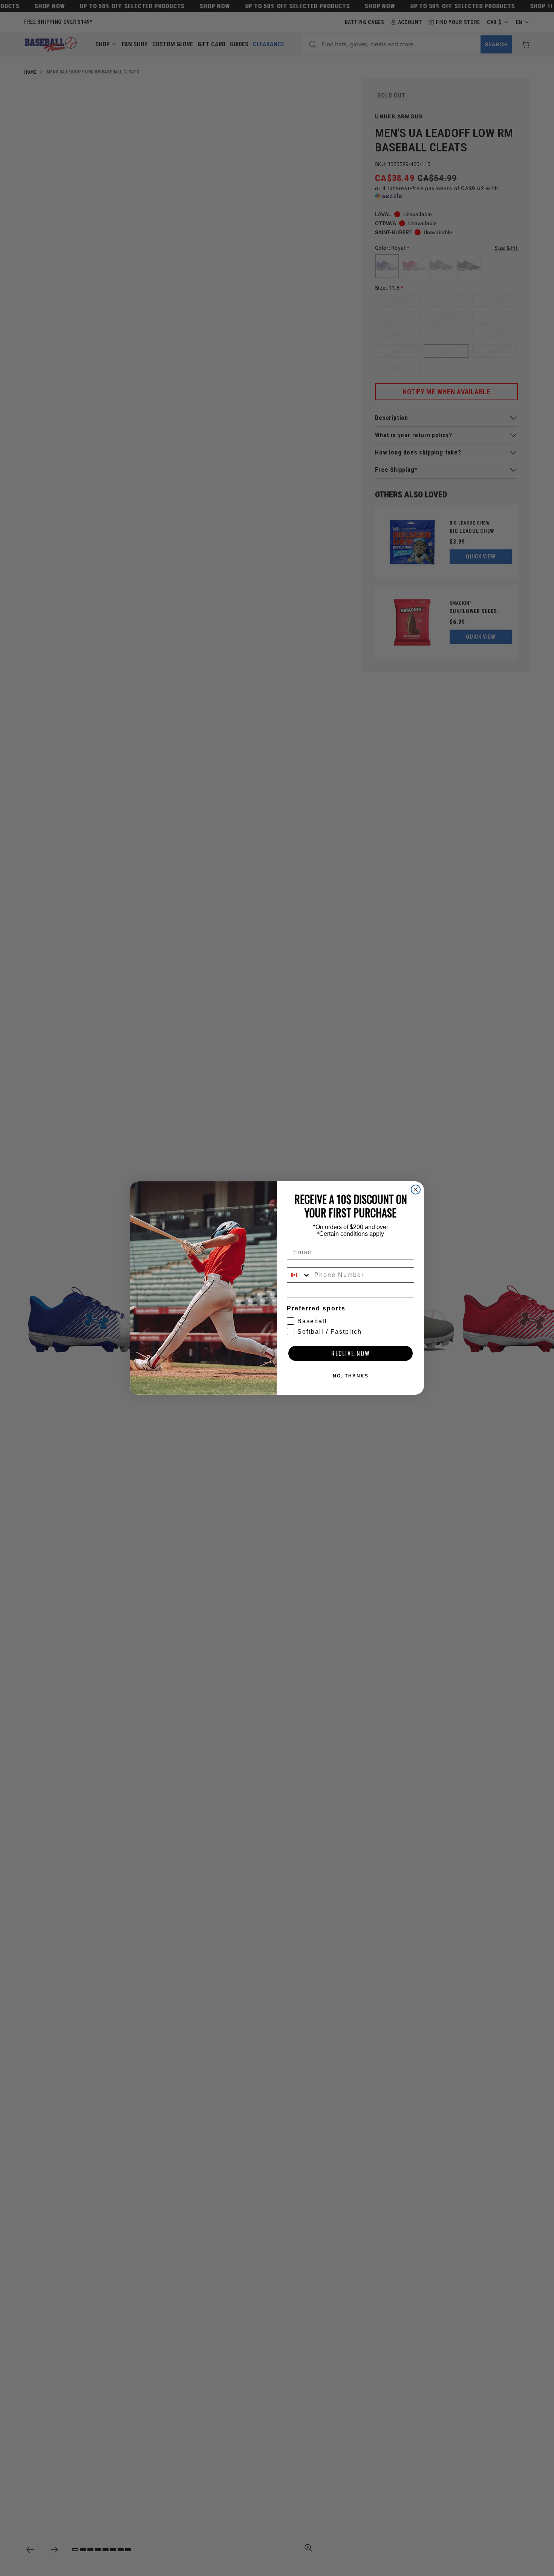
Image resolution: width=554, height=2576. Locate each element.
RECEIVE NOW (351, 1353)
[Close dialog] (416, 1190)
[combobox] (299, 1275)
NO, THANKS (351, 1376)
